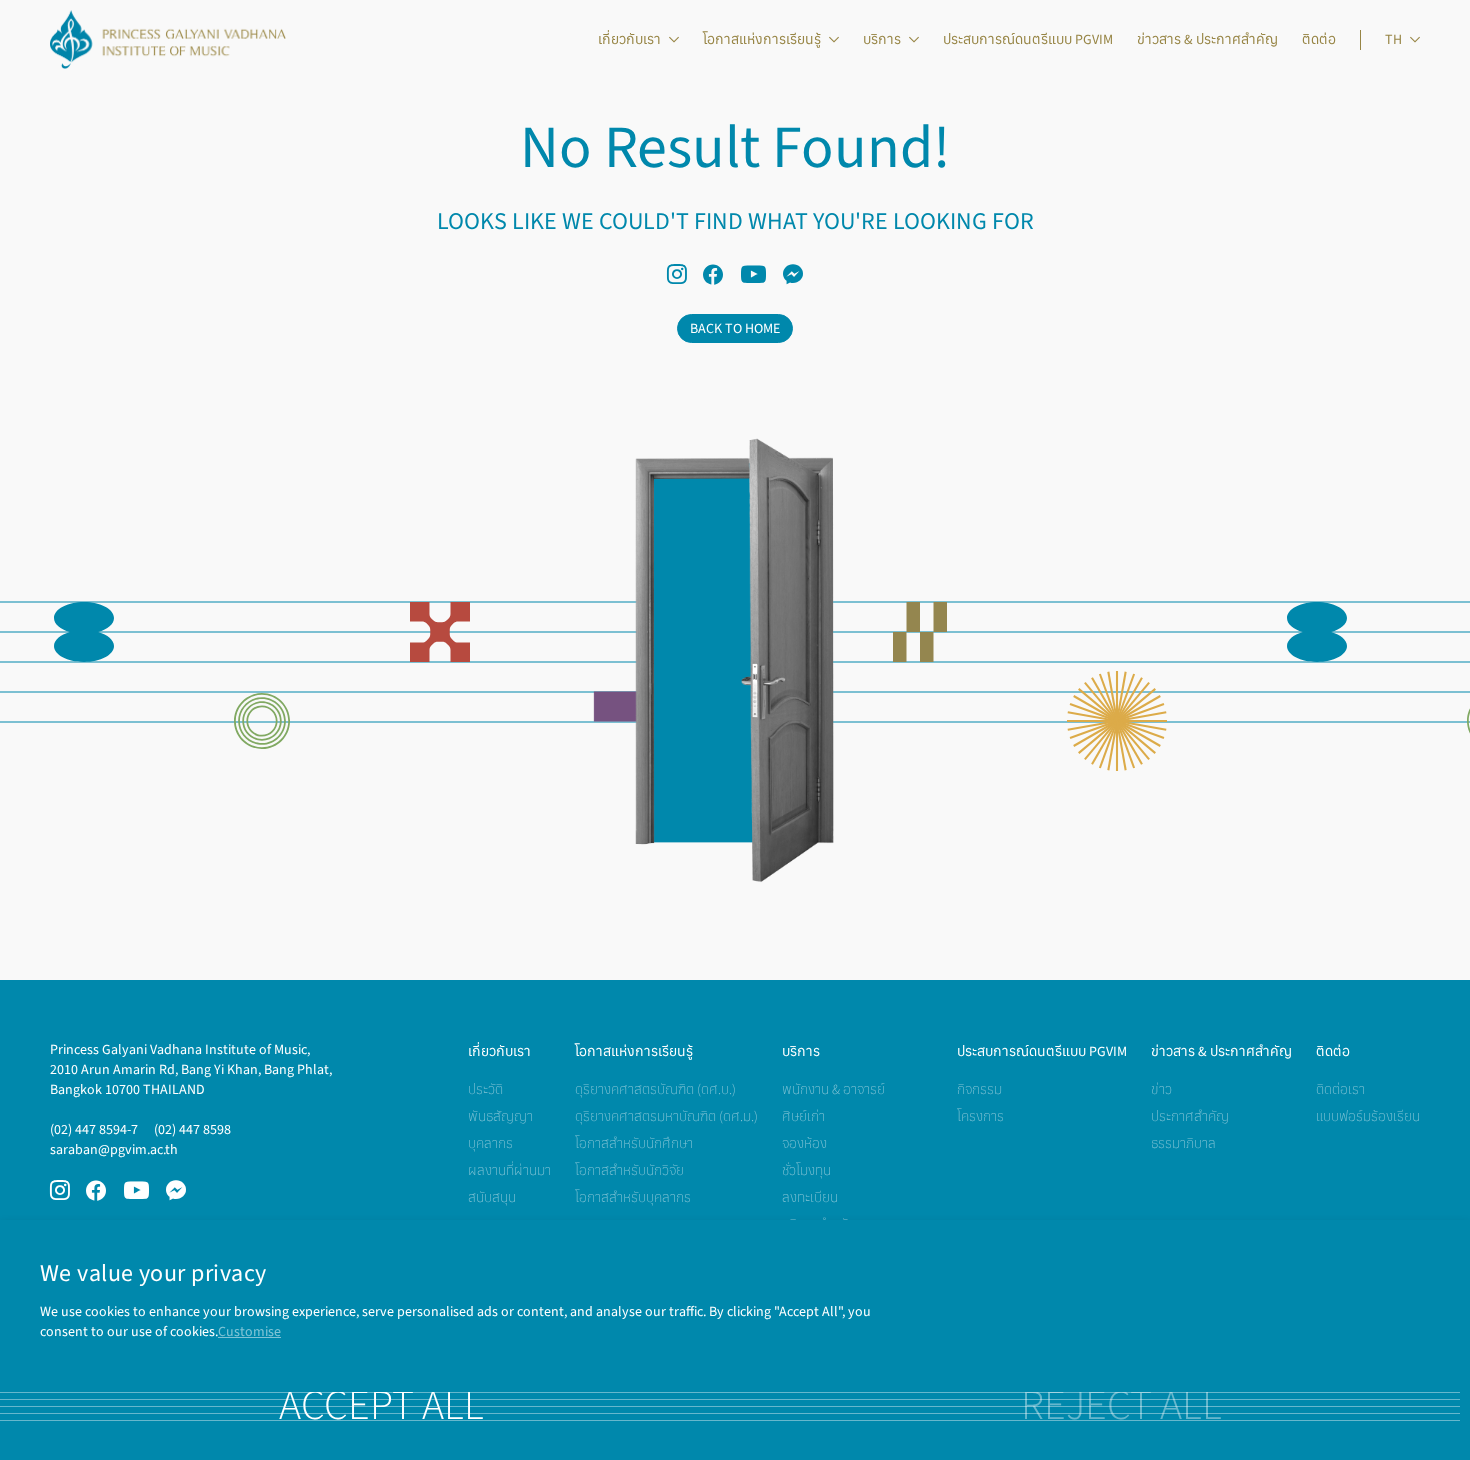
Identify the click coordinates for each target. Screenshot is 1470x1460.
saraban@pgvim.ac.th (114, 1149)
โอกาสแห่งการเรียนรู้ (762, 39)
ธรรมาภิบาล (1183, 1143)
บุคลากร (490, 1143)
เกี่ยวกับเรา (629, 39)
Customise (249, 1331)
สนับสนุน (492, 1197)
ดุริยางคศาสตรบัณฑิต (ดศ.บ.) (655, 1089)
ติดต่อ (1319, 39)
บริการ (882, 39)
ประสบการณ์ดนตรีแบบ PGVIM (1028, 39)
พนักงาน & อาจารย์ (833, 1089)
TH (1393, 39)
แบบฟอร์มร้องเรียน (1368, 1116)
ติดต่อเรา (1340, 1089)
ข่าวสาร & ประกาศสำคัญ (1207, 39)
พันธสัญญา (500, 1116)
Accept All (381, 1406)
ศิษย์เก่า (803, 1116)
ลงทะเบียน (810, 1197)
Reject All (1121, 1406)
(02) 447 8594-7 (94, 1129)
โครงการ (980, 1116)
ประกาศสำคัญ (1190, 1116)
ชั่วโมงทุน (806, 1170)
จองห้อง (804, 1143)
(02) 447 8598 (192, 1129)
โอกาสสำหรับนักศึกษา (634, 1143)
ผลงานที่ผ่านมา (509, 1170)
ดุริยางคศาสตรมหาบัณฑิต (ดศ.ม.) (666, 1116)
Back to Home (735, 328)
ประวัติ (485, 1089)
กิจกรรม (979, 1089)
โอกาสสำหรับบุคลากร (633, 1197)
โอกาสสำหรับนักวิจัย (629, 1170)
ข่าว (1161, 1089)
